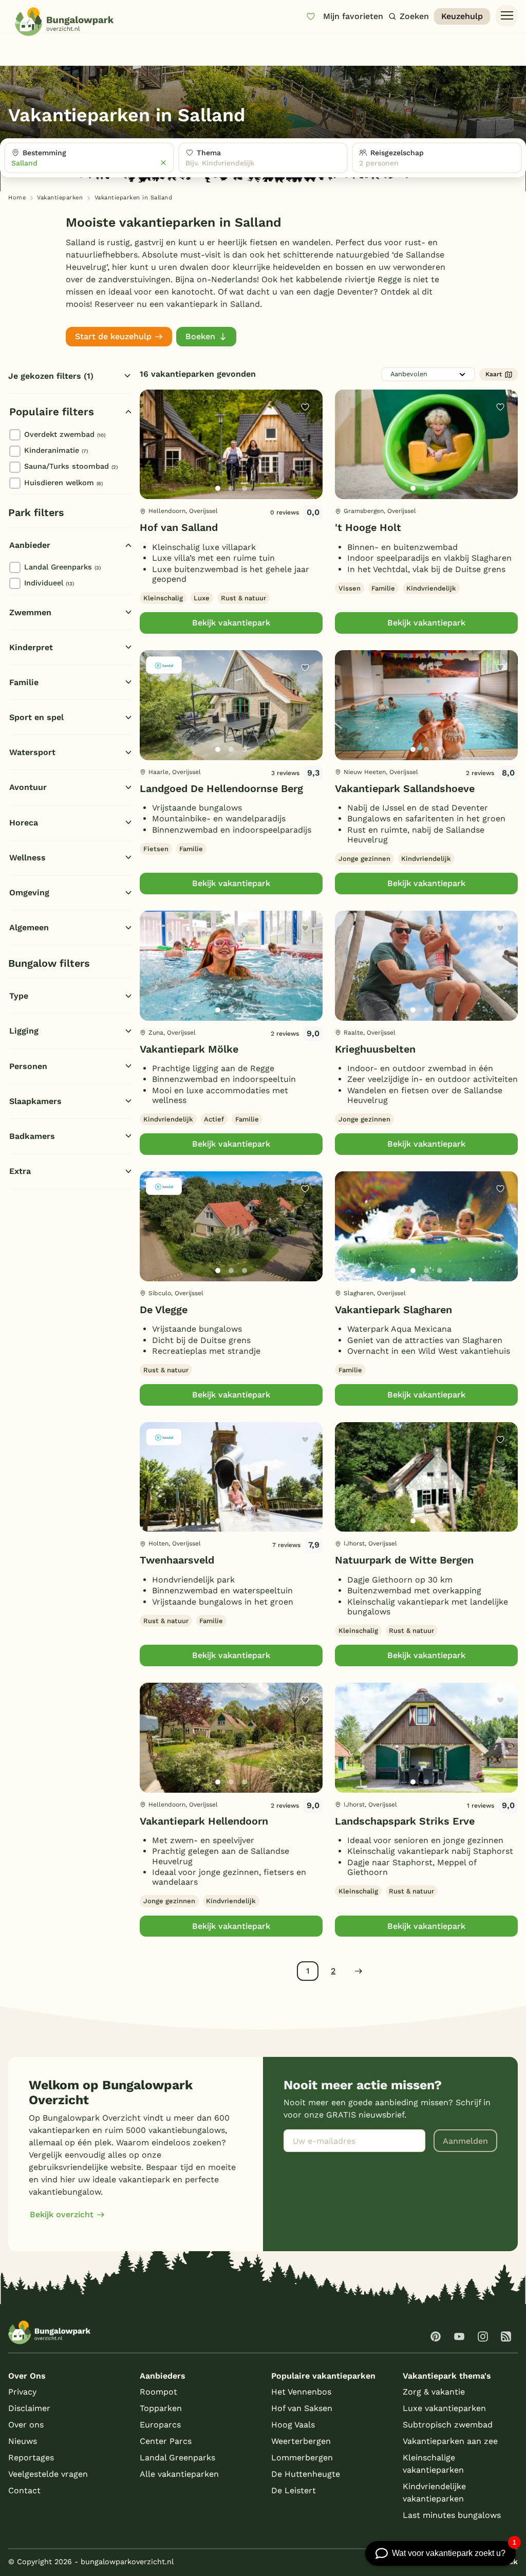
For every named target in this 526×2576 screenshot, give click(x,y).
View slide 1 (218, 488)
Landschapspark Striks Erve (405, 1821)
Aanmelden (465, 2141)
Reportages (31, 2458)
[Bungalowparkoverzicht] (64, 22)
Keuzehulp (462, 16)
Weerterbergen (301, 2441)
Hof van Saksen (302, 2408)
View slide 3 (245, 488)
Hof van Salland (179, 528)
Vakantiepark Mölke (189, 1049)
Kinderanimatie (56, 450)
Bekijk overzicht (62, 2214)
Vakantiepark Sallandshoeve (405, 789)
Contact (24, 2490)
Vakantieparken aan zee (450, 2441)
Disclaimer (29, 2408)
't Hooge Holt (368, 528)
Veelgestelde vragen (48, 2474)
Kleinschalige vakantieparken (433, 2464)
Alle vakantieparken (179, 2474)
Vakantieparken (60, 198)
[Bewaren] (305, 407)
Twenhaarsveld (177, 1560)
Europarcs (160, 2425)
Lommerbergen (302, 2458)
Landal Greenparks (62, 567)
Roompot (158, 2392)
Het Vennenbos (301, 2392)
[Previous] (153, 461)
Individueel (49, 583)
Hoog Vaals (293, 2425)
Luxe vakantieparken (444, 2408)
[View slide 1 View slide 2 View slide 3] (231, 445)
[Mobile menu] (507, 16)
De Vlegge (164, 1310)
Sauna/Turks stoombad (71, 466)
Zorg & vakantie (434, 2392)
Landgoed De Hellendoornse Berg (221, 789)
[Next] (306, 461)
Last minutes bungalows (452, 2515)
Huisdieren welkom (63, 483)
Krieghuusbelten (375, 1049)
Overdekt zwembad (65, 434)
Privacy (22, 2392)
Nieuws (23, 2441)
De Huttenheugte (306, 2474)
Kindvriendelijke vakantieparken (434, 2492)
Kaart (494, 374)
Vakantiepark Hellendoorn (204, 1821)
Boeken (200, 336)
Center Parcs (166, 2441)
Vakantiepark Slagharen (393, 1310)
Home (17, 198)
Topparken (161, 2408)
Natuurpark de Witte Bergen (404, 1560)
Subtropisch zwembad (448, 2425)
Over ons (26, 2425)
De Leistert (294, 2490)
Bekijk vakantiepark (231, 623)
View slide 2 (231, 488)
